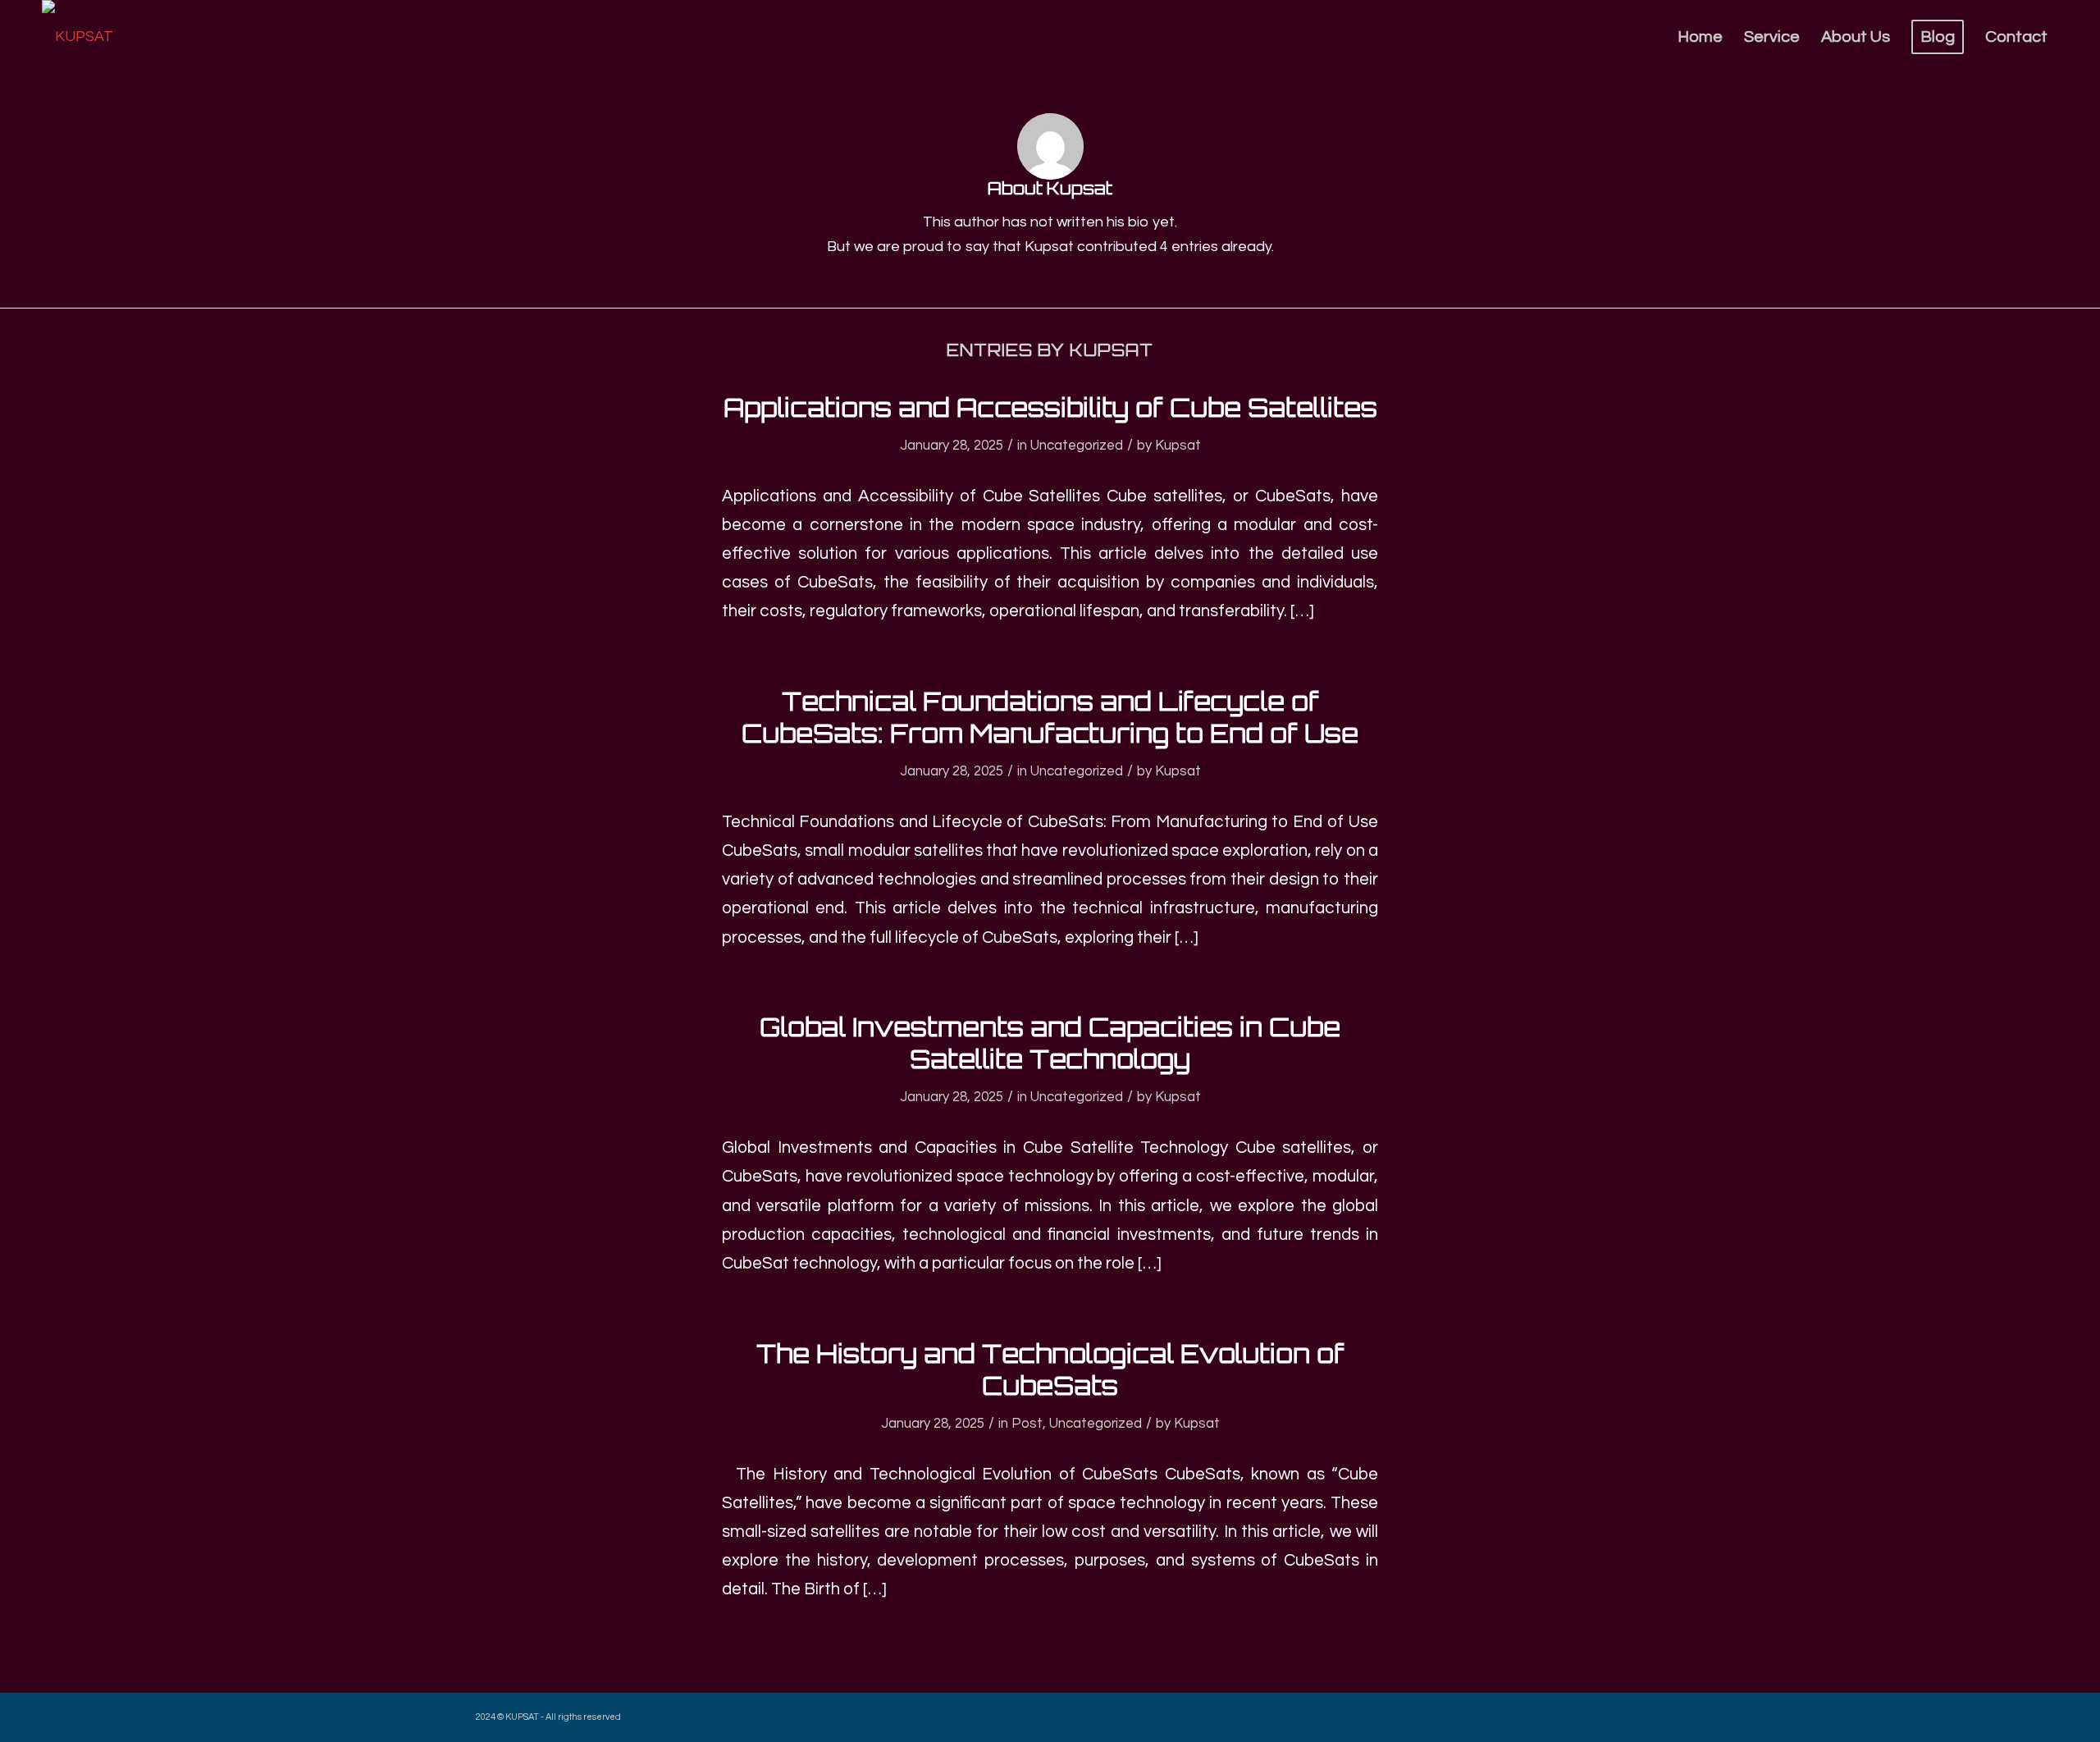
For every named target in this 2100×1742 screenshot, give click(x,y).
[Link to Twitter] (1563, 1713)
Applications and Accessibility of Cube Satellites (1050, 407)
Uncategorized (1077, 446)
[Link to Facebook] (1612, 1713)
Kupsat (1178, 446)
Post (1027, 1424)
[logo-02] (78, 37)
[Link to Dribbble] (1587, 1713)
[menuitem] (1700, 37)
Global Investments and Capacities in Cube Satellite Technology (1050, 1043)
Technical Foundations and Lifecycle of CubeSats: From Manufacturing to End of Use (1050, 717)
